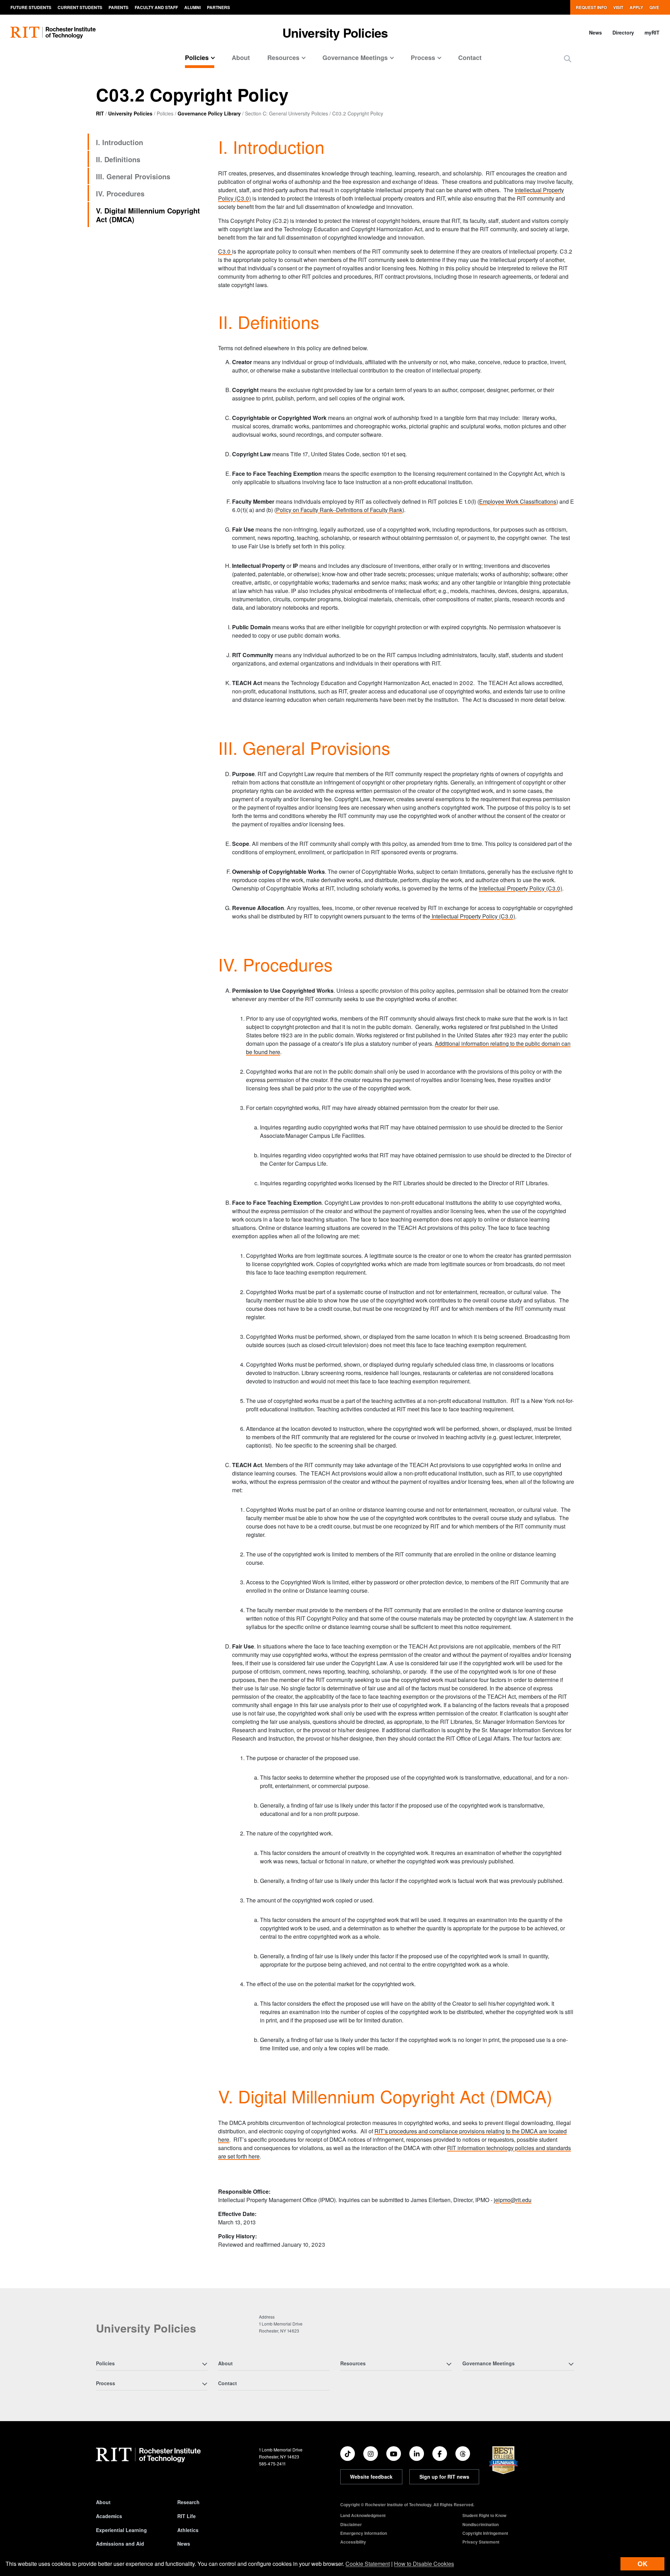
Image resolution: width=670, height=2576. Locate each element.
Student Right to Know (484, 2515)
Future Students (31, 7)
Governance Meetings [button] (355, 58)
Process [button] (423, 58)
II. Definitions (118, 159)
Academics (109, 2516)
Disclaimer (351, 2524)
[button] (568, 58)
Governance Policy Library (209, 113)
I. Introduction (120, 142)
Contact (470, 58)
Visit (618, 7)
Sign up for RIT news (444, 2477)
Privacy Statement (481, 2542)
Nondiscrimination (481, 2524)
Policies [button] (197, 58)
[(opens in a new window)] (348, 2454)
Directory (623, 32)
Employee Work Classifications (518, 501)
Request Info (591, 7)
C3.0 (225, 251)
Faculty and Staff (156, 7)
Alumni (192, 7)
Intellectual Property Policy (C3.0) (520, 888)
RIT (100, 113)
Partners (218, 7)
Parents (118, 7)
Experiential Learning (121, 2530)
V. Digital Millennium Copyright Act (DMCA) (148, 215)
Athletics (188, 2530)
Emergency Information (364, 2533)
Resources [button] (283, 58)
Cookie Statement (368, 2564)
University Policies (335, 32)
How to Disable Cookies (424, 2564)
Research (188, 2502)
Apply (636, 7)
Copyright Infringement (485, 2533)
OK (642, 2564)
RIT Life (187, 2516)
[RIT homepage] (53, 33)
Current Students (80, 7)
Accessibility (353, 2542)
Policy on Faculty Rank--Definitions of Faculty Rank (339, 510)
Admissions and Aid (120, 2544)
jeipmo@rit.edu (513, 2200)
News (595, 32)
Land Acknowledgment (363, 2515)
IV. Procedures (120, 193)
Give (654, 7)
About (241, 58)
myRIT (652, 32)
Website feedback (371, 2477)
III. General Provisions (133, 176)
